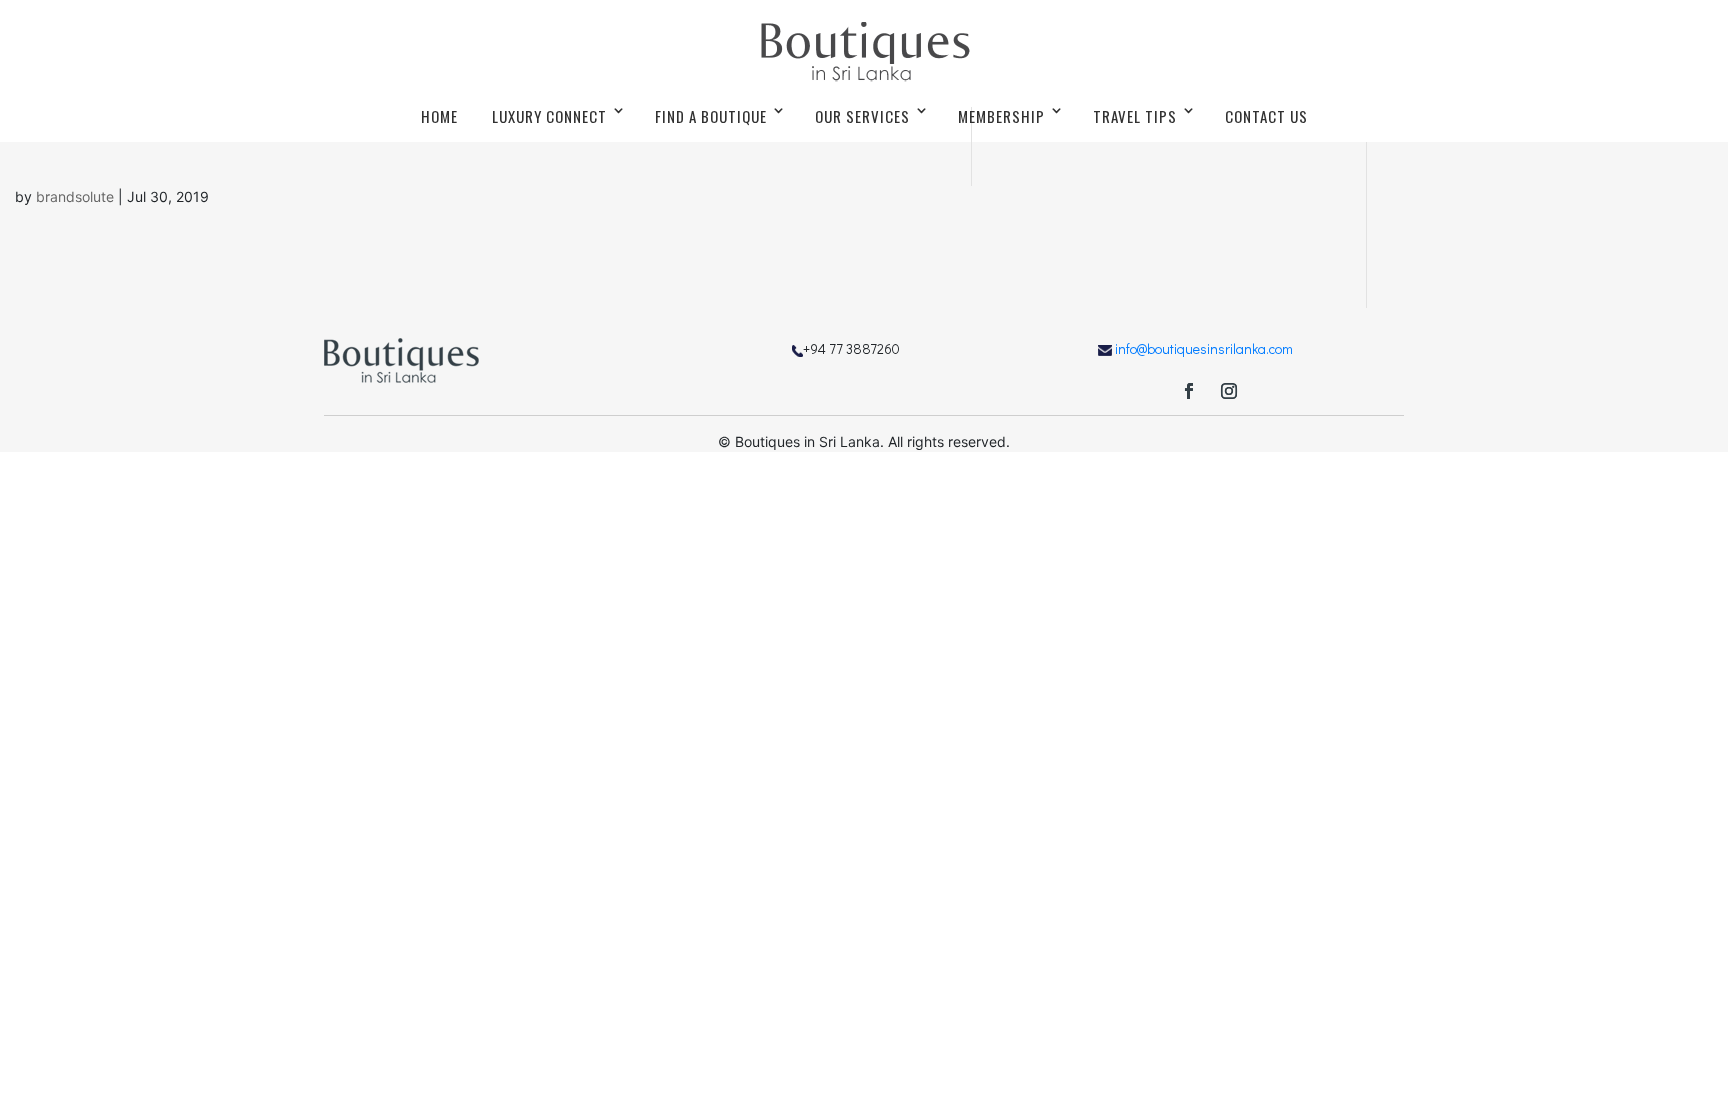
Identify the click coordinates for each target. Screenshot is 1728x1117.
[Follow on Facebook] (1189, 391)
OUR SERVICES (862, 116)
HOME (439, 116)
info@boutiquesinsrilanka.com (1204, 348)
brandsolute (75, 196)
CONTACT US (1266, 116)
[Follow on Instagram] (1229, 391)
